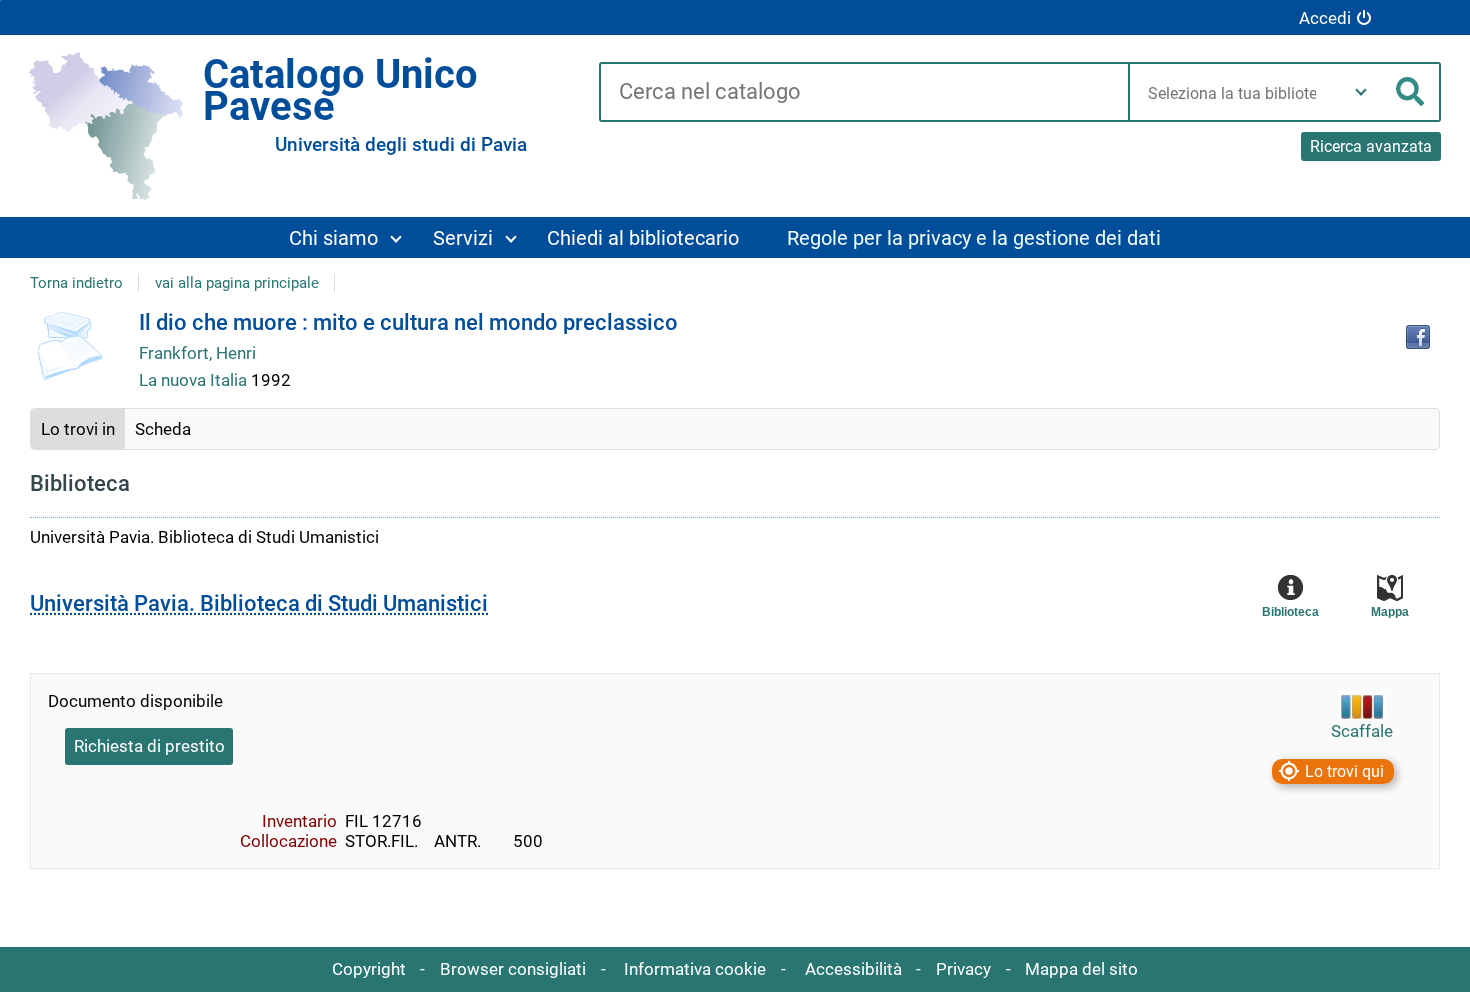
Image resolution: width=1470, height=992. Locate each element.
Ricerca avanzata (1371, 146)
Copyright (369, 969)
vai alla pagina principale (237, 283)
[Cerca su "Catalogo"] (863, 93)
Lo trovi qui (1344, 771)
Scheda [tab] (163, 429)
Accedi (1325, 18)
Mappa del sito (1081, 969)
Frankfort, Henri (197, 353)
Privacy (963, 969)
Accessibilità (853, 969)
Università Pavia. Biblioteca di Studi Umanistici (259, 603)
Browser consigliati (513, 969)
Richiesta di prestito (149, 746)
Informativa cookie (695, 969)
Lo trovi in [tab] (78, 429)
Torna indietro (76, 283)
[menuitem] (344, 237)
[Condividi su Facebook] (1418, 337)
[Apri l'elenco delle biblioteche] (1361, 92)
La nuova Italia (195, 380)
